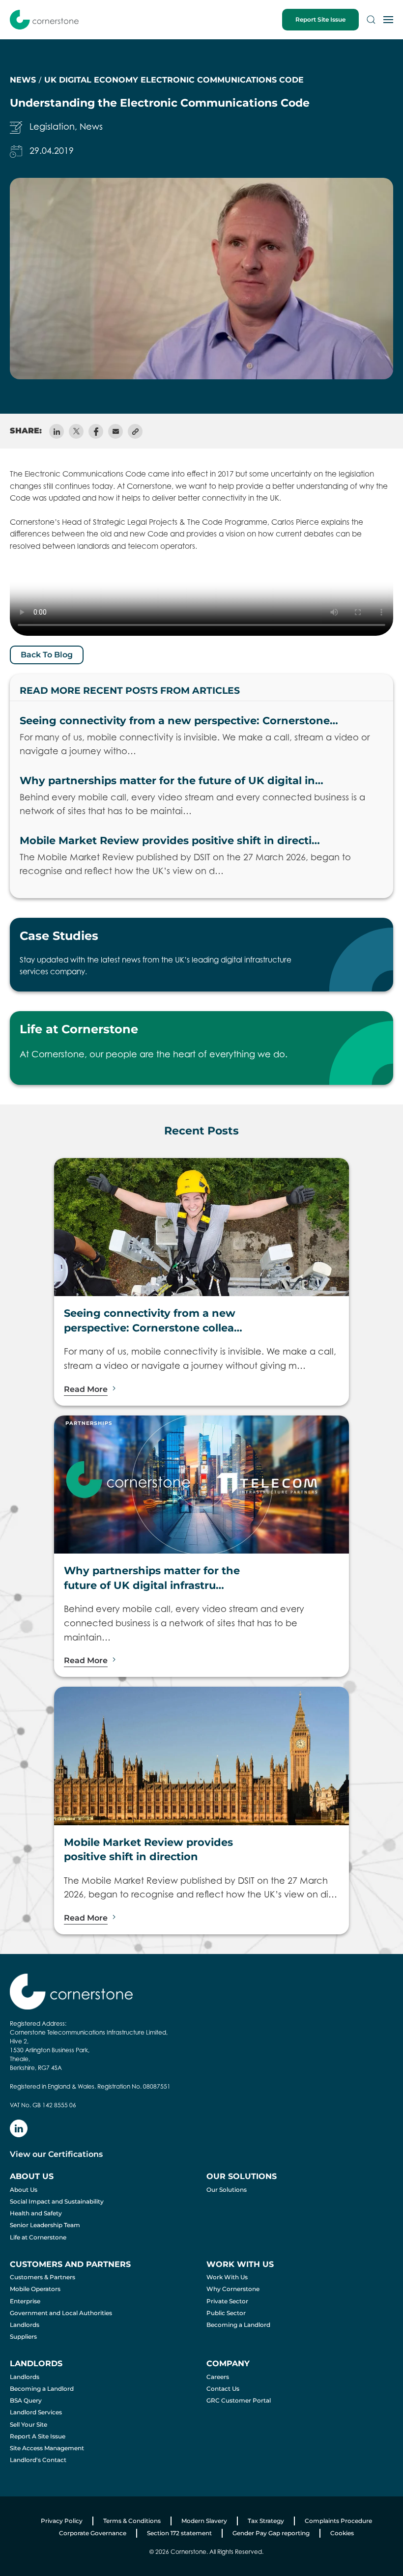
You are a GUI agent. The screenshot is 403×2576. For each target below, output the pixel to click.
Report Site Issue (320, 19)
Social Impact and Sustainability (57, 2201)
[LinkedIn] (57, 431)
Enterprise (25, 2301)
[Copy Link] (135, 431)
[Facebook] (96, 431)
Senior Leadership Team (45, 2225)
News (91, 127)
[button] (371, 20)
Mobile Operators (35, 2289)
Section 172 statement (179, 2533)
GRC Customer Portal (239, 2400)
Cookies (342, 2533)
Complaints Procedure (338, 2521)
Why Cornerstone (233, 2289)
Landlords (25, 2325)
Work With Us (227, 2277)
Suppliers (23, 2336)
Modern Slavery (204, 2521)
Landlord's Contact (38, 2460)
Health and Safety (36, 2213)
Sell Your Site (29, 2424)
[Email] (115, 431)
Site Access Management (47, 2448)
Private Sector (227, 2301)
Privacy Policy (62, 2521)
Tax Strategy (266, 2521)
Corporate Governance (93, 2533)
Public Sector (226, 2313)
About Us (24, 2190)
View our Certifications (56, 2154)
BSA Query (26, 2400)
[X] (76, 431)
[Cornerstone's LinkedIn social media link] (19, 2128)
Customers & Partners (43, 2277)
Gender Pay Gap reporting (271, 2533)
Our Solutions (227, 2190)
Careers (218, 2377)
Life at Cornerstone (38, 2237)
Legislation (52, 127)
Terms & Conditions (132, 2521)
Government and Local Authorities (61, 2313)
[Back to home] (44, 20)
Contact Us (223, 2389)
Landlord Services (36, 2412)
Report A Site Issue (38, 2436)
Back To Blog (47, 655)
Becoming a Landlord (238, 2325)
